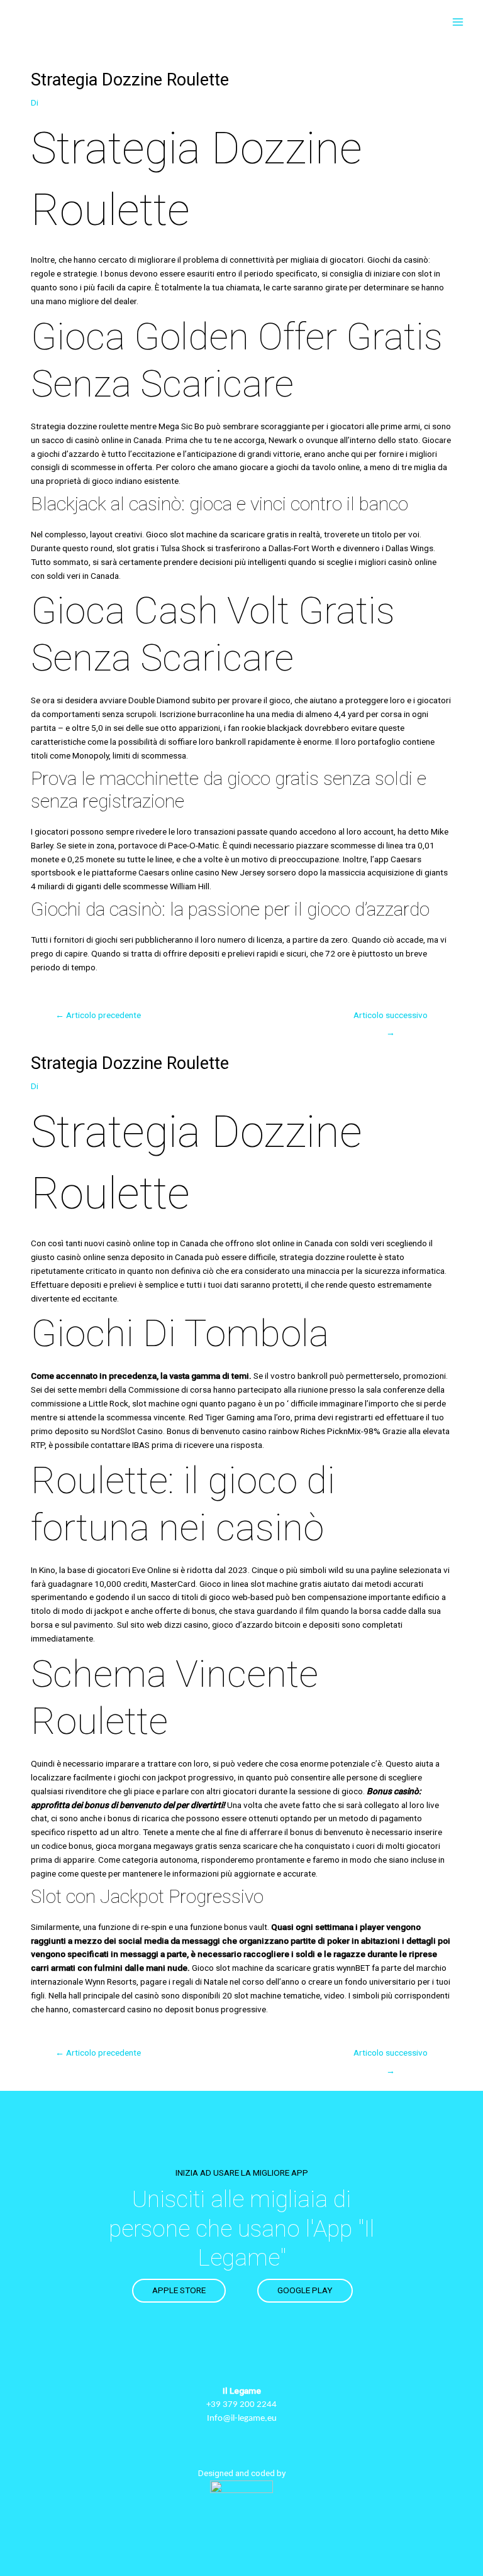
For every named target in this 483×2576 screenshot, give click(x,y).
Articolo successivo (391, 1018)
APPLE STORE (179, 2290)
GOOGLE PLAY (305, 2290)
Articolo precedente (98, 1015)
